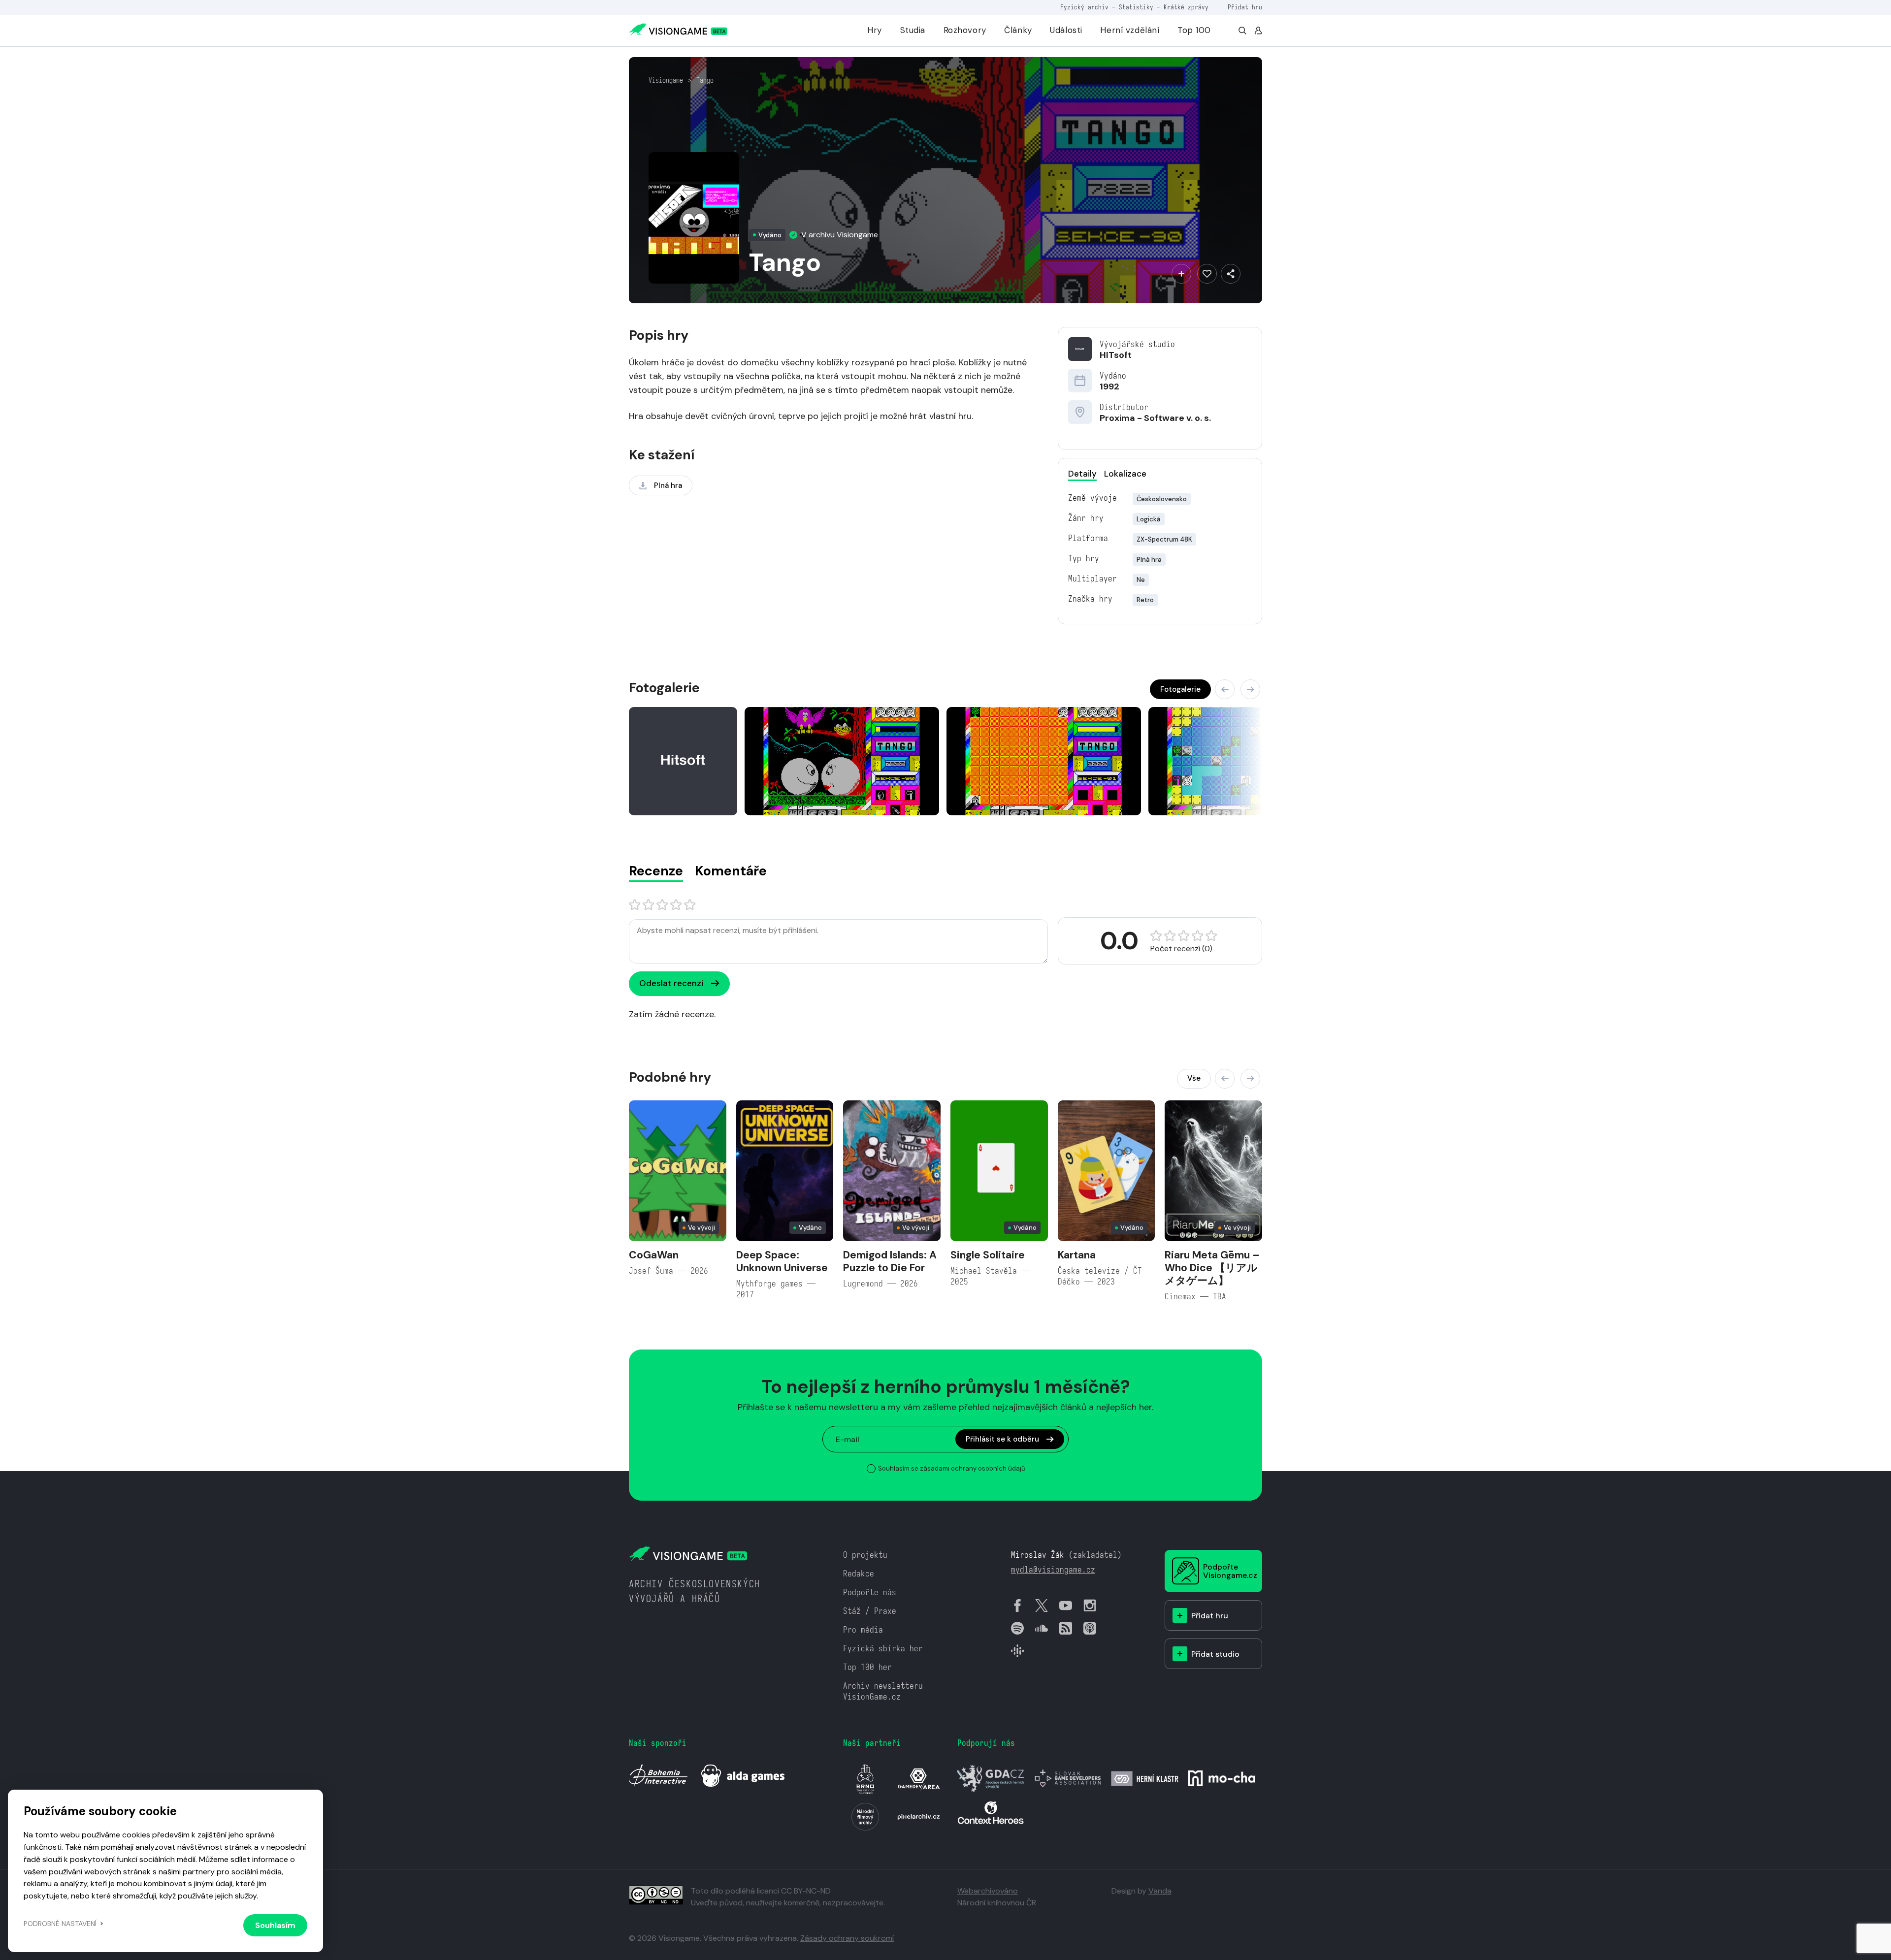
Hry (875, 30)
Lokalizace (1125, 474)
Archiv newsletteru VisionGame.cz (883, 1691)
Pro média (863, 1630)
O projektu (865, 1555)
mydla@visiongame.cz (1053, 1570)
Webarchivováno (988, 1891)
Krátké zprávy (1186, 7)
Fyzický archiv (1084, 7)
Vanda (1160, 1891)
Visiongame (666, 80)
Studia (913, 30)
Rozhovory (965, 30)
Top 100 (1194, 30)
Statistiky (1136, 7)
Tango (705, 80)
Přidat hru (1245, 7)
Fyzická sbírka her (883, 1649)
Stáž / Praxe (870, 1611)
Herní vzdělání (1130, 30)
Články (1018, 30)
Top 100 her (867, 1667)
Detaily (1082, 474)
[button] (1225, 689)
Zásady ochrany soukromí (847, 1938)
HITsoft (1116, 355)
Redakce (859, 1574)
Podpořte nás (870, 1592)
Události (1066, 30)
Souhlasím (275, 1925)
